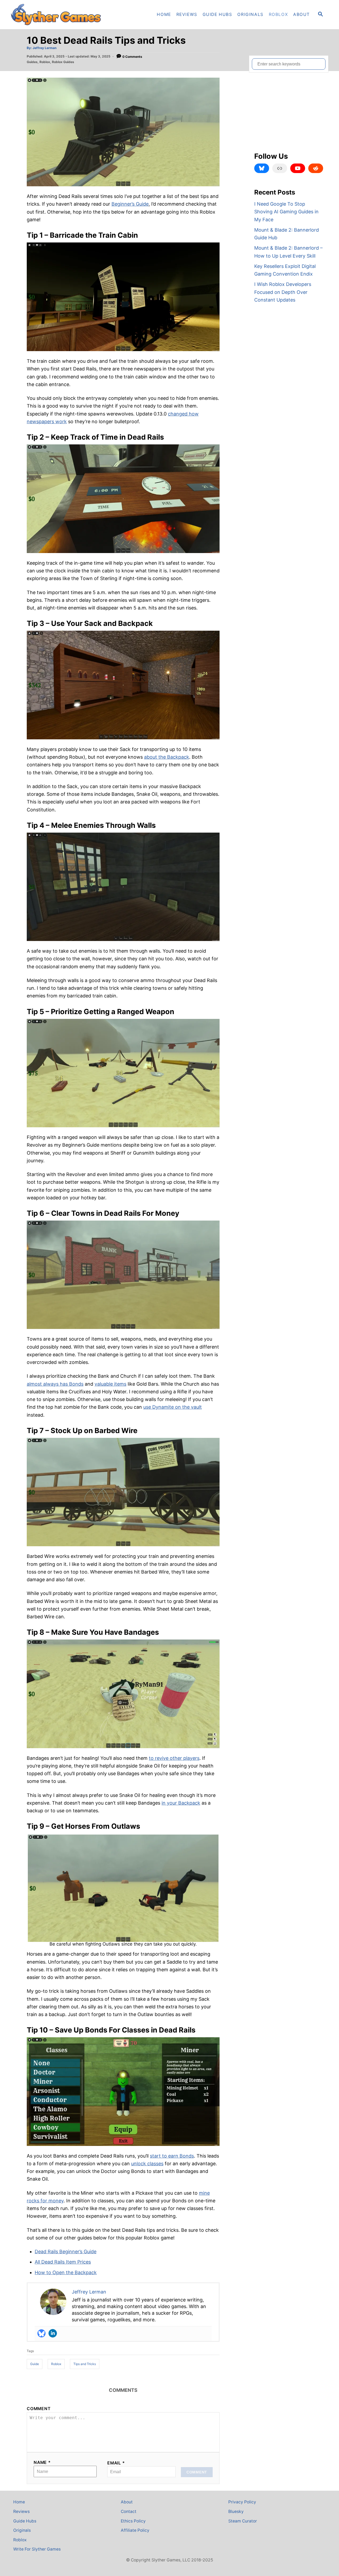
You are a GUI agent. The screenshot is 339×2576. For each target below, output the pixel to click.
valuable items (110, 1384)
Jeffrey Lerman (44, 48)
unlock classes (147, 2164)
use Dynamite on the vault (173, 1407)
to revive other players (174, 1758)
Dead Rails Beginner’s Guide (66, 2252)
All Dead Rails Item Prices (63, 2262)
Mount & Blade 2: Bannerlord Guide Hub (287, 234)
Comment (39, 2409)
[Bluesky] (42, 2333)
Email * (116, 2463)
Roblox (45, 62)
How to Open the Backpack (66, 2272)
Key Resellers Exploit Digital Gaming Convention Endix (285, 270)
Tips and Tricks (85, 2364)
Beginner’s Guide (130, 204)
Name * (42, 2462)
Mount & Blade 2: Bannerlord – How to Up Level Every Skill (288, 252)
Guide (35, 2364)
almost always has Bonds (55, 1384)
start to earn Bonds (172, 2156)
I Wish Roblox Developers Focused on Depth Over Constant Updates (283, 292)
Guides (32, 62)
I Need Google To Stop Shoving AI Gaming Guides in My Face (286, 212)
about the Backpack (167, 757)
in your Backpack (181, 1803)
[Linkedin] (53, 2333)
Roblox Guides (63, 62)
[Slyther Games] (58, 15)
